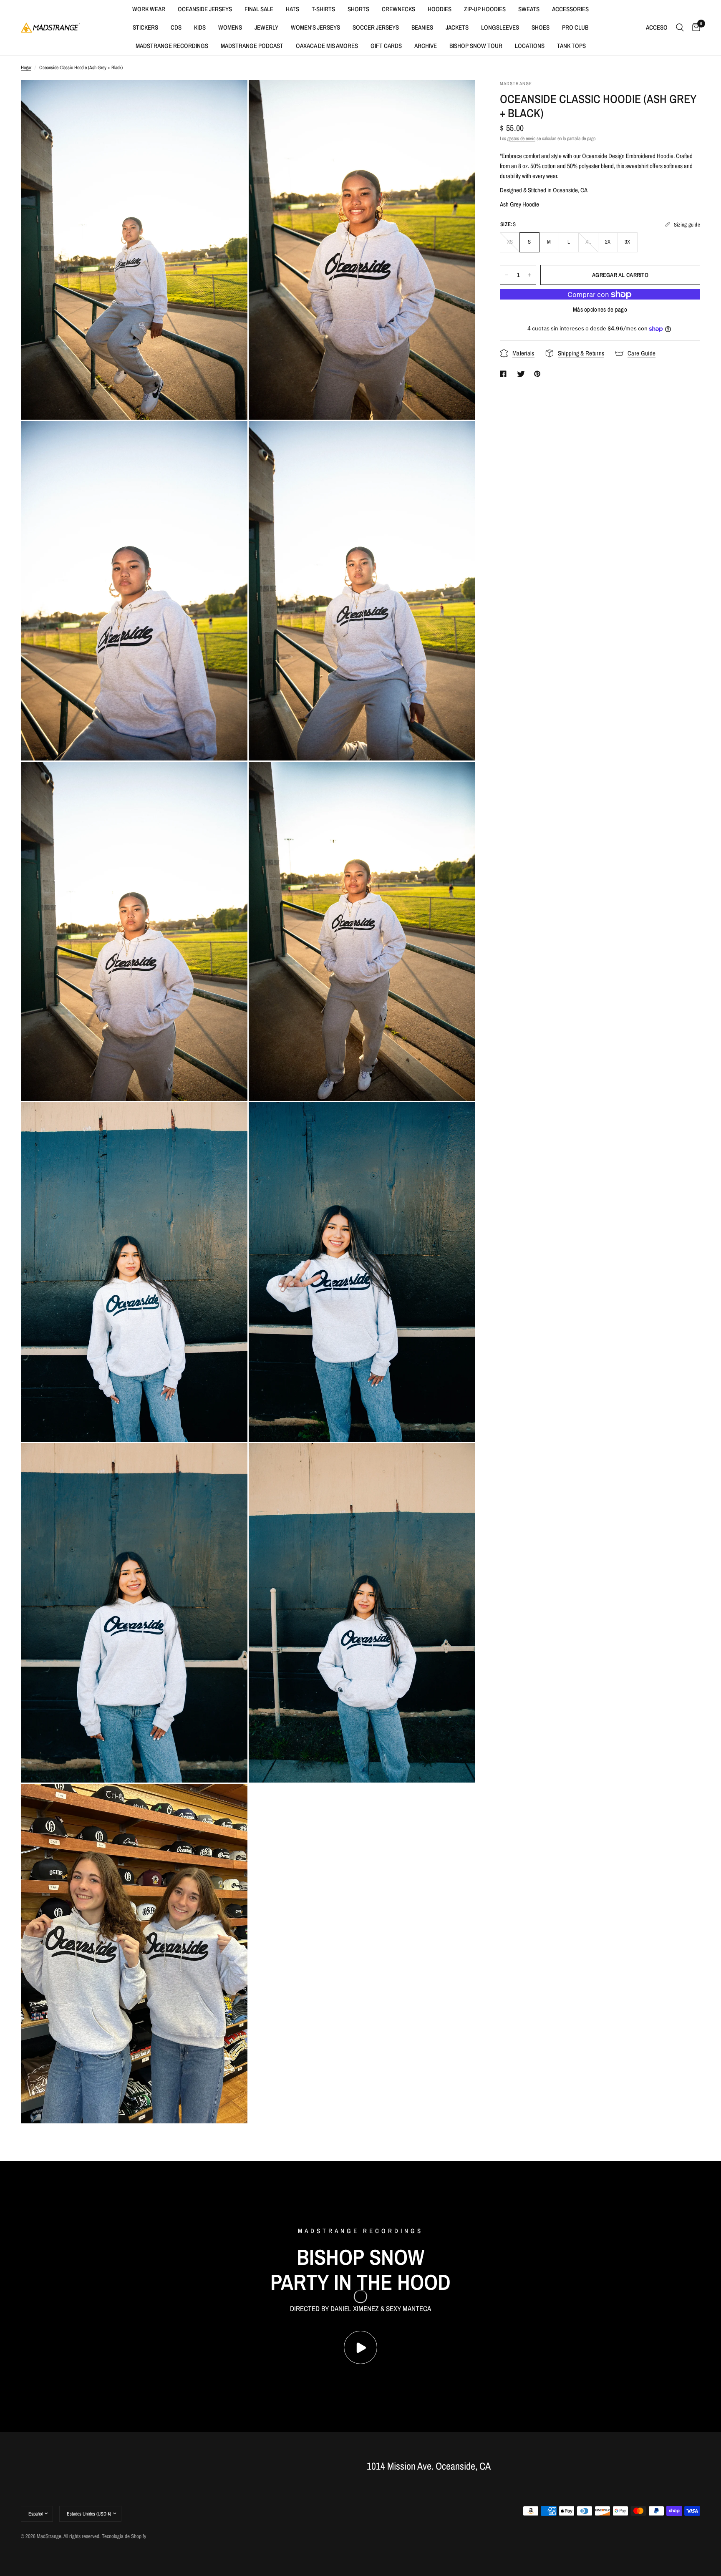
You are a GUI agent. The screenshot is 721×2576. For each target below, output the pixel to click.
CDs (176, 27)
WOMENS (230, 27)
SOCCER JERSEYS (376, 27)
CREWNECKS (398, 9)
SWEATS (529, 9)
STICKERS (145, 27)
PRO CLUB (575, 27)
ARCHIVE (426, 46)
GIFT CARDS (386, 46)
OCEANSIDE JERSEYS (205, 9)
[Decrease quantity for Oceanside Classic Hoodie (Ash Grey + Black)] (507, 275)
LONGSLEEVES (500, 27)
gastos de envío (521, 138)
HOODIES (440, 9)
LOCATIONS (530, 46)
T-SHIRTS (323, 9)
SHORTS (358, 9)
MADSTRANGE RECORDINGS (172, 46)
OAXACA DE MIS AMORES (327, 46)
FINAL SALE (259, 9)
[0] (694, 28)
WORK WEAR (149, 9)
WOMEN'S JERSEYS (315, 27)
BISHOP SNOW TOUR (476, 46)
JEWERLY (266, 27)
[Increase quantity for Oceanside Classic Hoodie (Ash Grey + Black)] (529, 275)
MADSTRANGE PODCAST (252, 46)
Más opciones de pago (600, 309)
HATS (292, 9)
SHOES (541, 27)
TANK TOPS (571, 46)
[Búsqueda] (680, 28)
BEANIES (422, 27)
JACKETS (457, 27)
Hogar (26, 68)
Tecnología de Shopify (124, 2536)
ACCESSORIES (570, 9)
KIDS (200, 27)
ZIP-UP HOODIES (485, 9)
